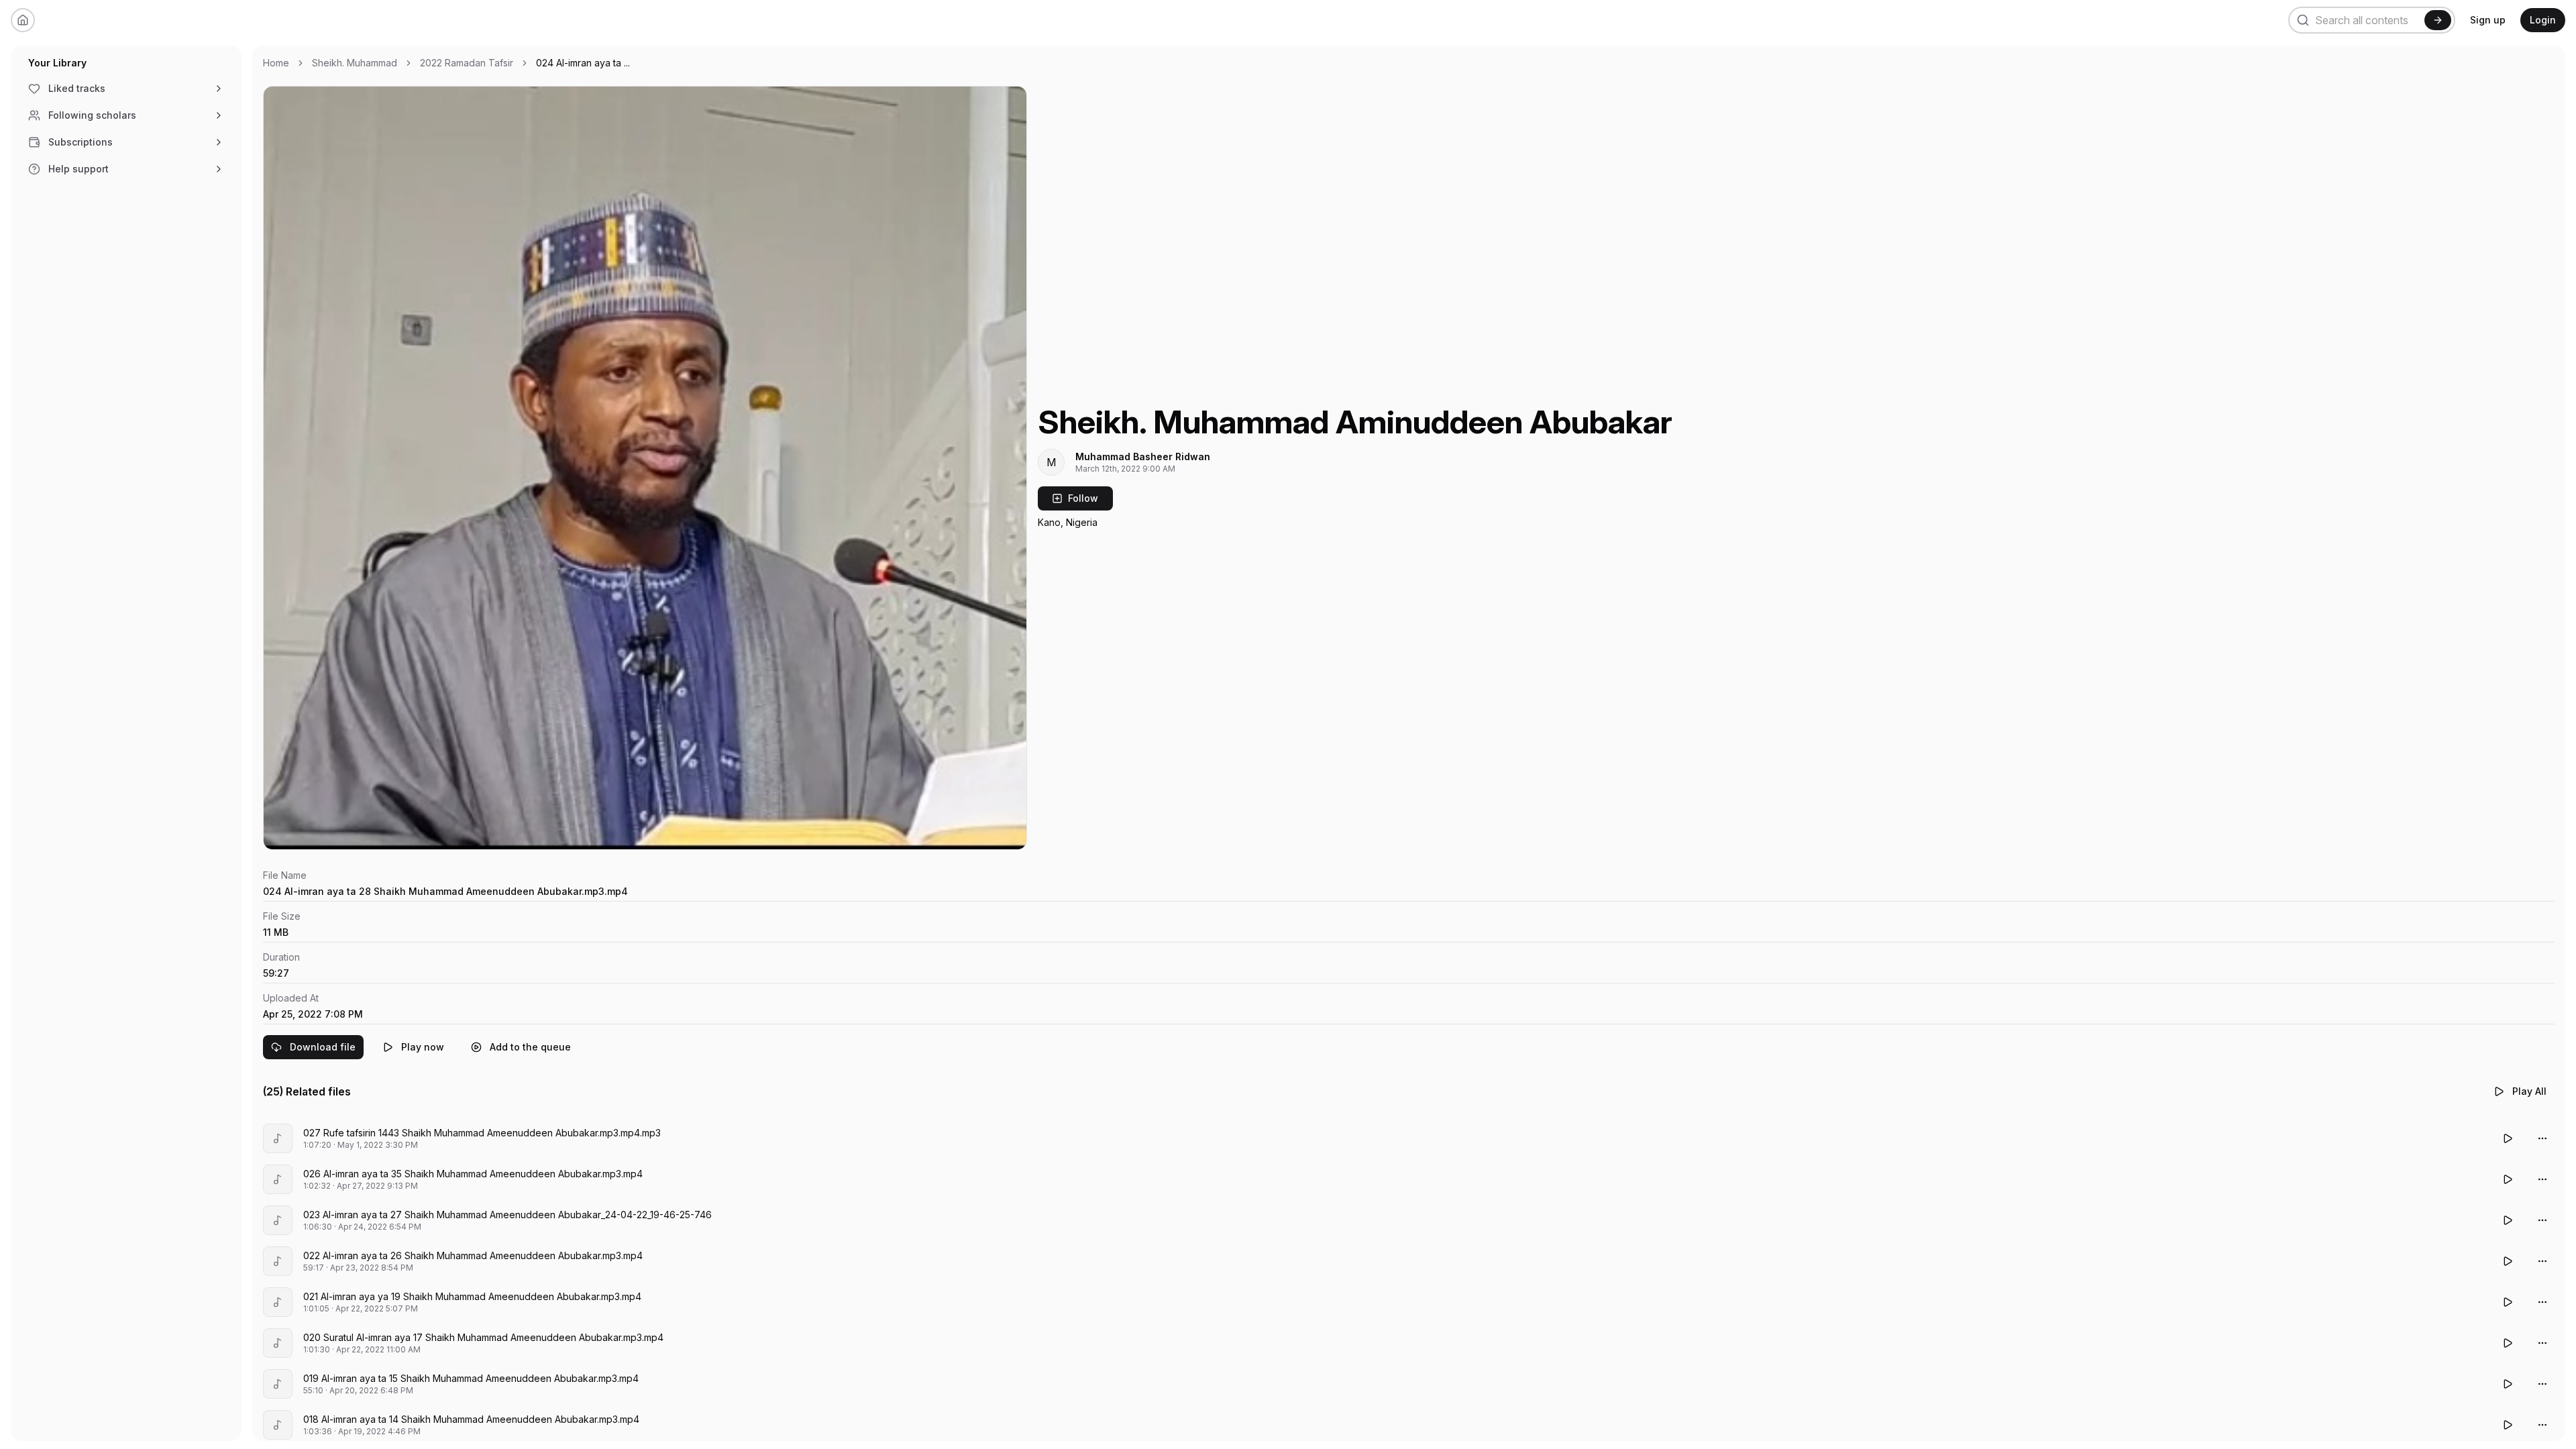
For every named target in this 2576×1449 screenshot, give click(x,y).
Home (276, 63)
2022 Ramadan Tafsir (467, 63)
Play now (423, 1047)
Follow (1083, 498)
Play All (2529, 1091)
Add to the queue (530, 1047)
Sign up (2488, 20)
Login (2543, 20)
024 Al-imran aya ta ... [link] (583, 63)
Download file (323, 1047)
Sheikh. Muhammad (355, 63)
